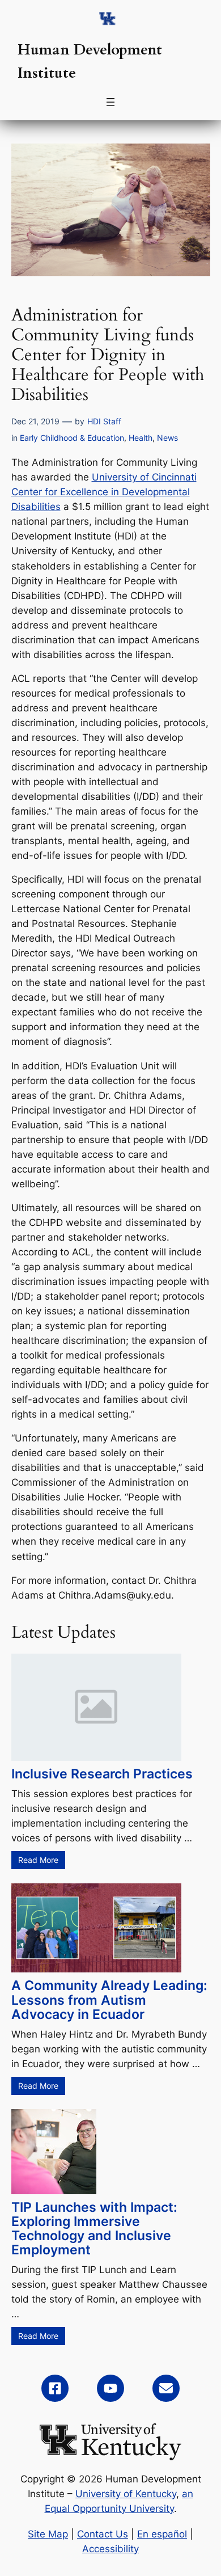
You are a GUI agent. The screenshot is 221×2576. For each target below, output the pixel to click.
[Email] (166, 2388)
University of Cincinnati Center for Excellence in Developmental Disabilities (104, 492)
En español (162, 2534)
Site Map (48, 2534)
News (167, 438)
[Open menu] (110, 102)
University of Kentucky (126, 2494)
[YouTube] (110, 2388)
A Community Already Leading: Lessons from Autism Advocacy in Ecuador (109, 1999)
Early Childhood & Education (72, 438)
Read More (38, 1860)
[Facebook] (55, 2388)
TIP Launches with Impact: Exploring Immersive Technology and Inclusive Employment (94, 2228)
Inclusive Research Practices (102, 1774)
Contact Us (103, 2534)
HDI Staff (104, 421)
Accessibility (110, 2549)
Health (141, 438)
